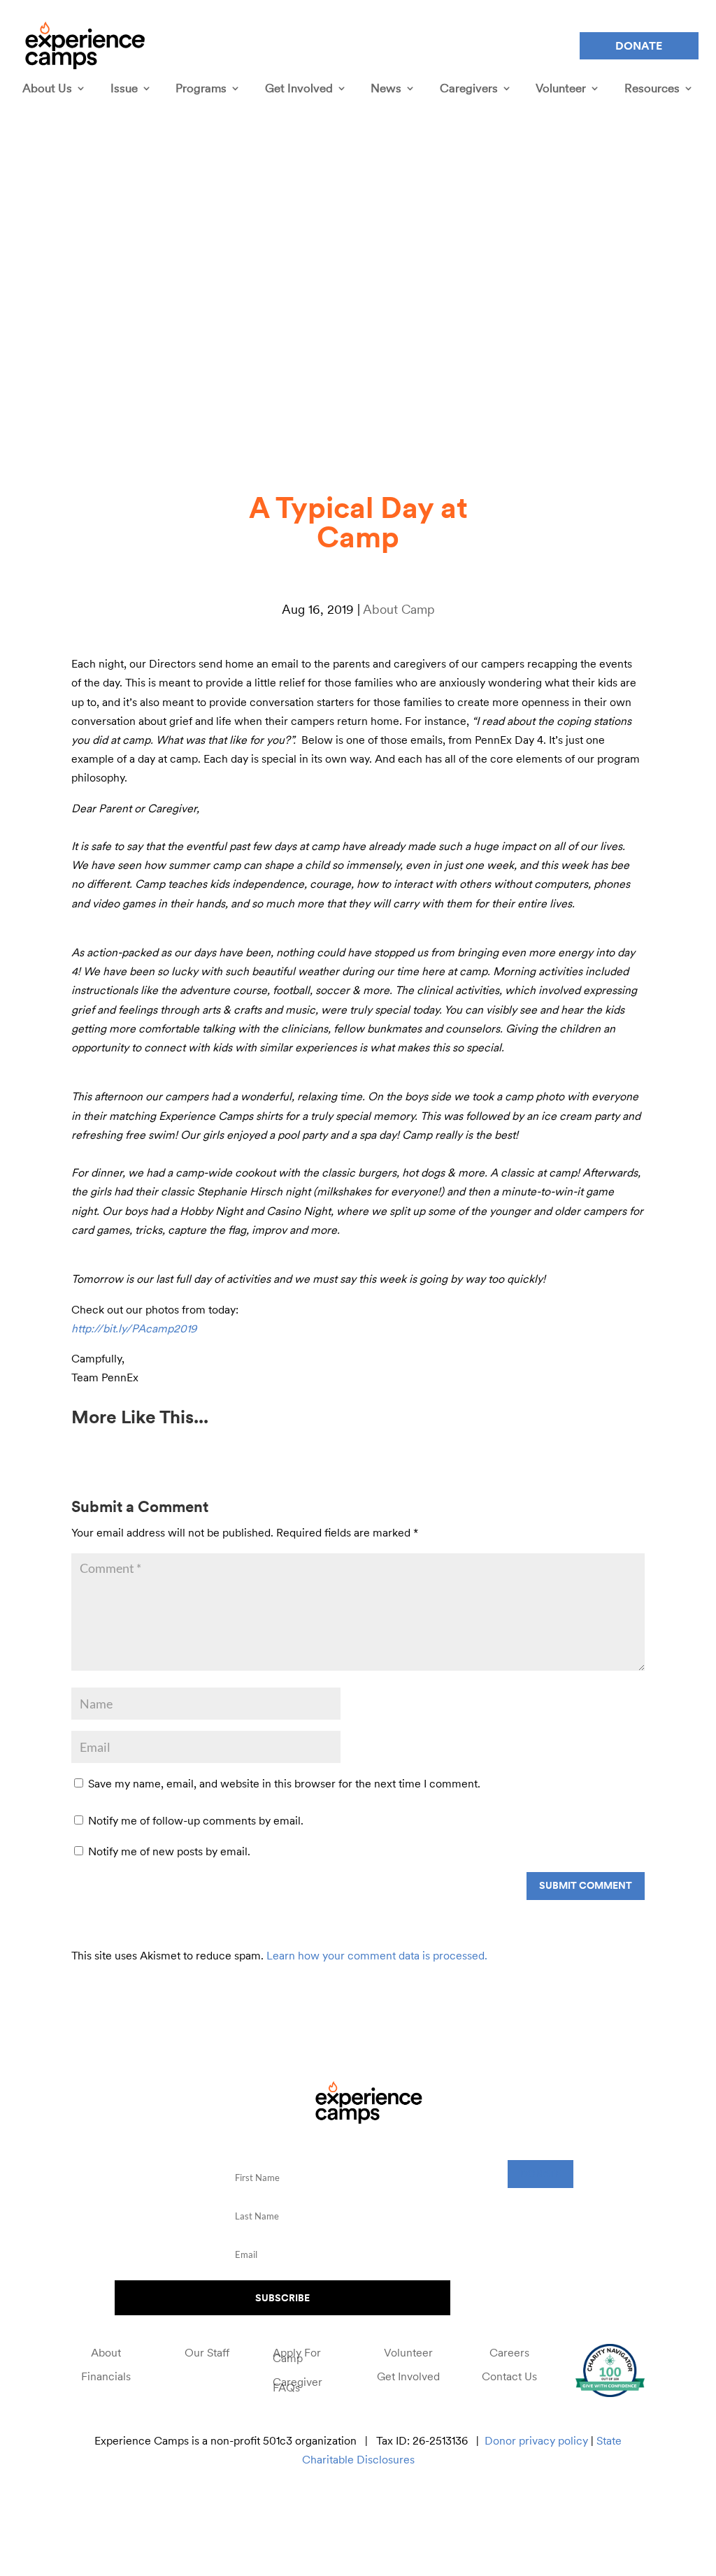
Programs (201, 88)
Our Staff (207, 2354)
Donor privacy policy (536, 2440)
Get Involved (299, 88)
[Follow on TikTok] (438, 2509)
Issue (124, 88)
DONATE (540, 2173)
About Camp (399, 609)
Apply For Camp (297, 2357)
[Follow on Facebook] (281, 2509)
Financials (106, 2378)
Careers (509, 2354)
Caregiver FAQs (298, 2387)
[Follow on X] (313, 2509)
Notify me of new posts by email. (169, 1851)
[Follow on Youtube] (375, 2509)
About (106, 2354)
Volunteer (561, 88)
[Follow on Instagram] (344, 2509)
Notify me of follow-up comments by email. (196, 1820)
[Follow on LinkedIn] (407, 2509)
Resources (652, 88)
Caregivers (469, 88)
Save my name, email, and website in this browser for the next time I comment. (284, 1783)
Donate (639, 45)
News (386, 88)
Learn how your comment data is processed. (377, 1955)
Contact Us (509, 2378)
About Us (47, 88)
